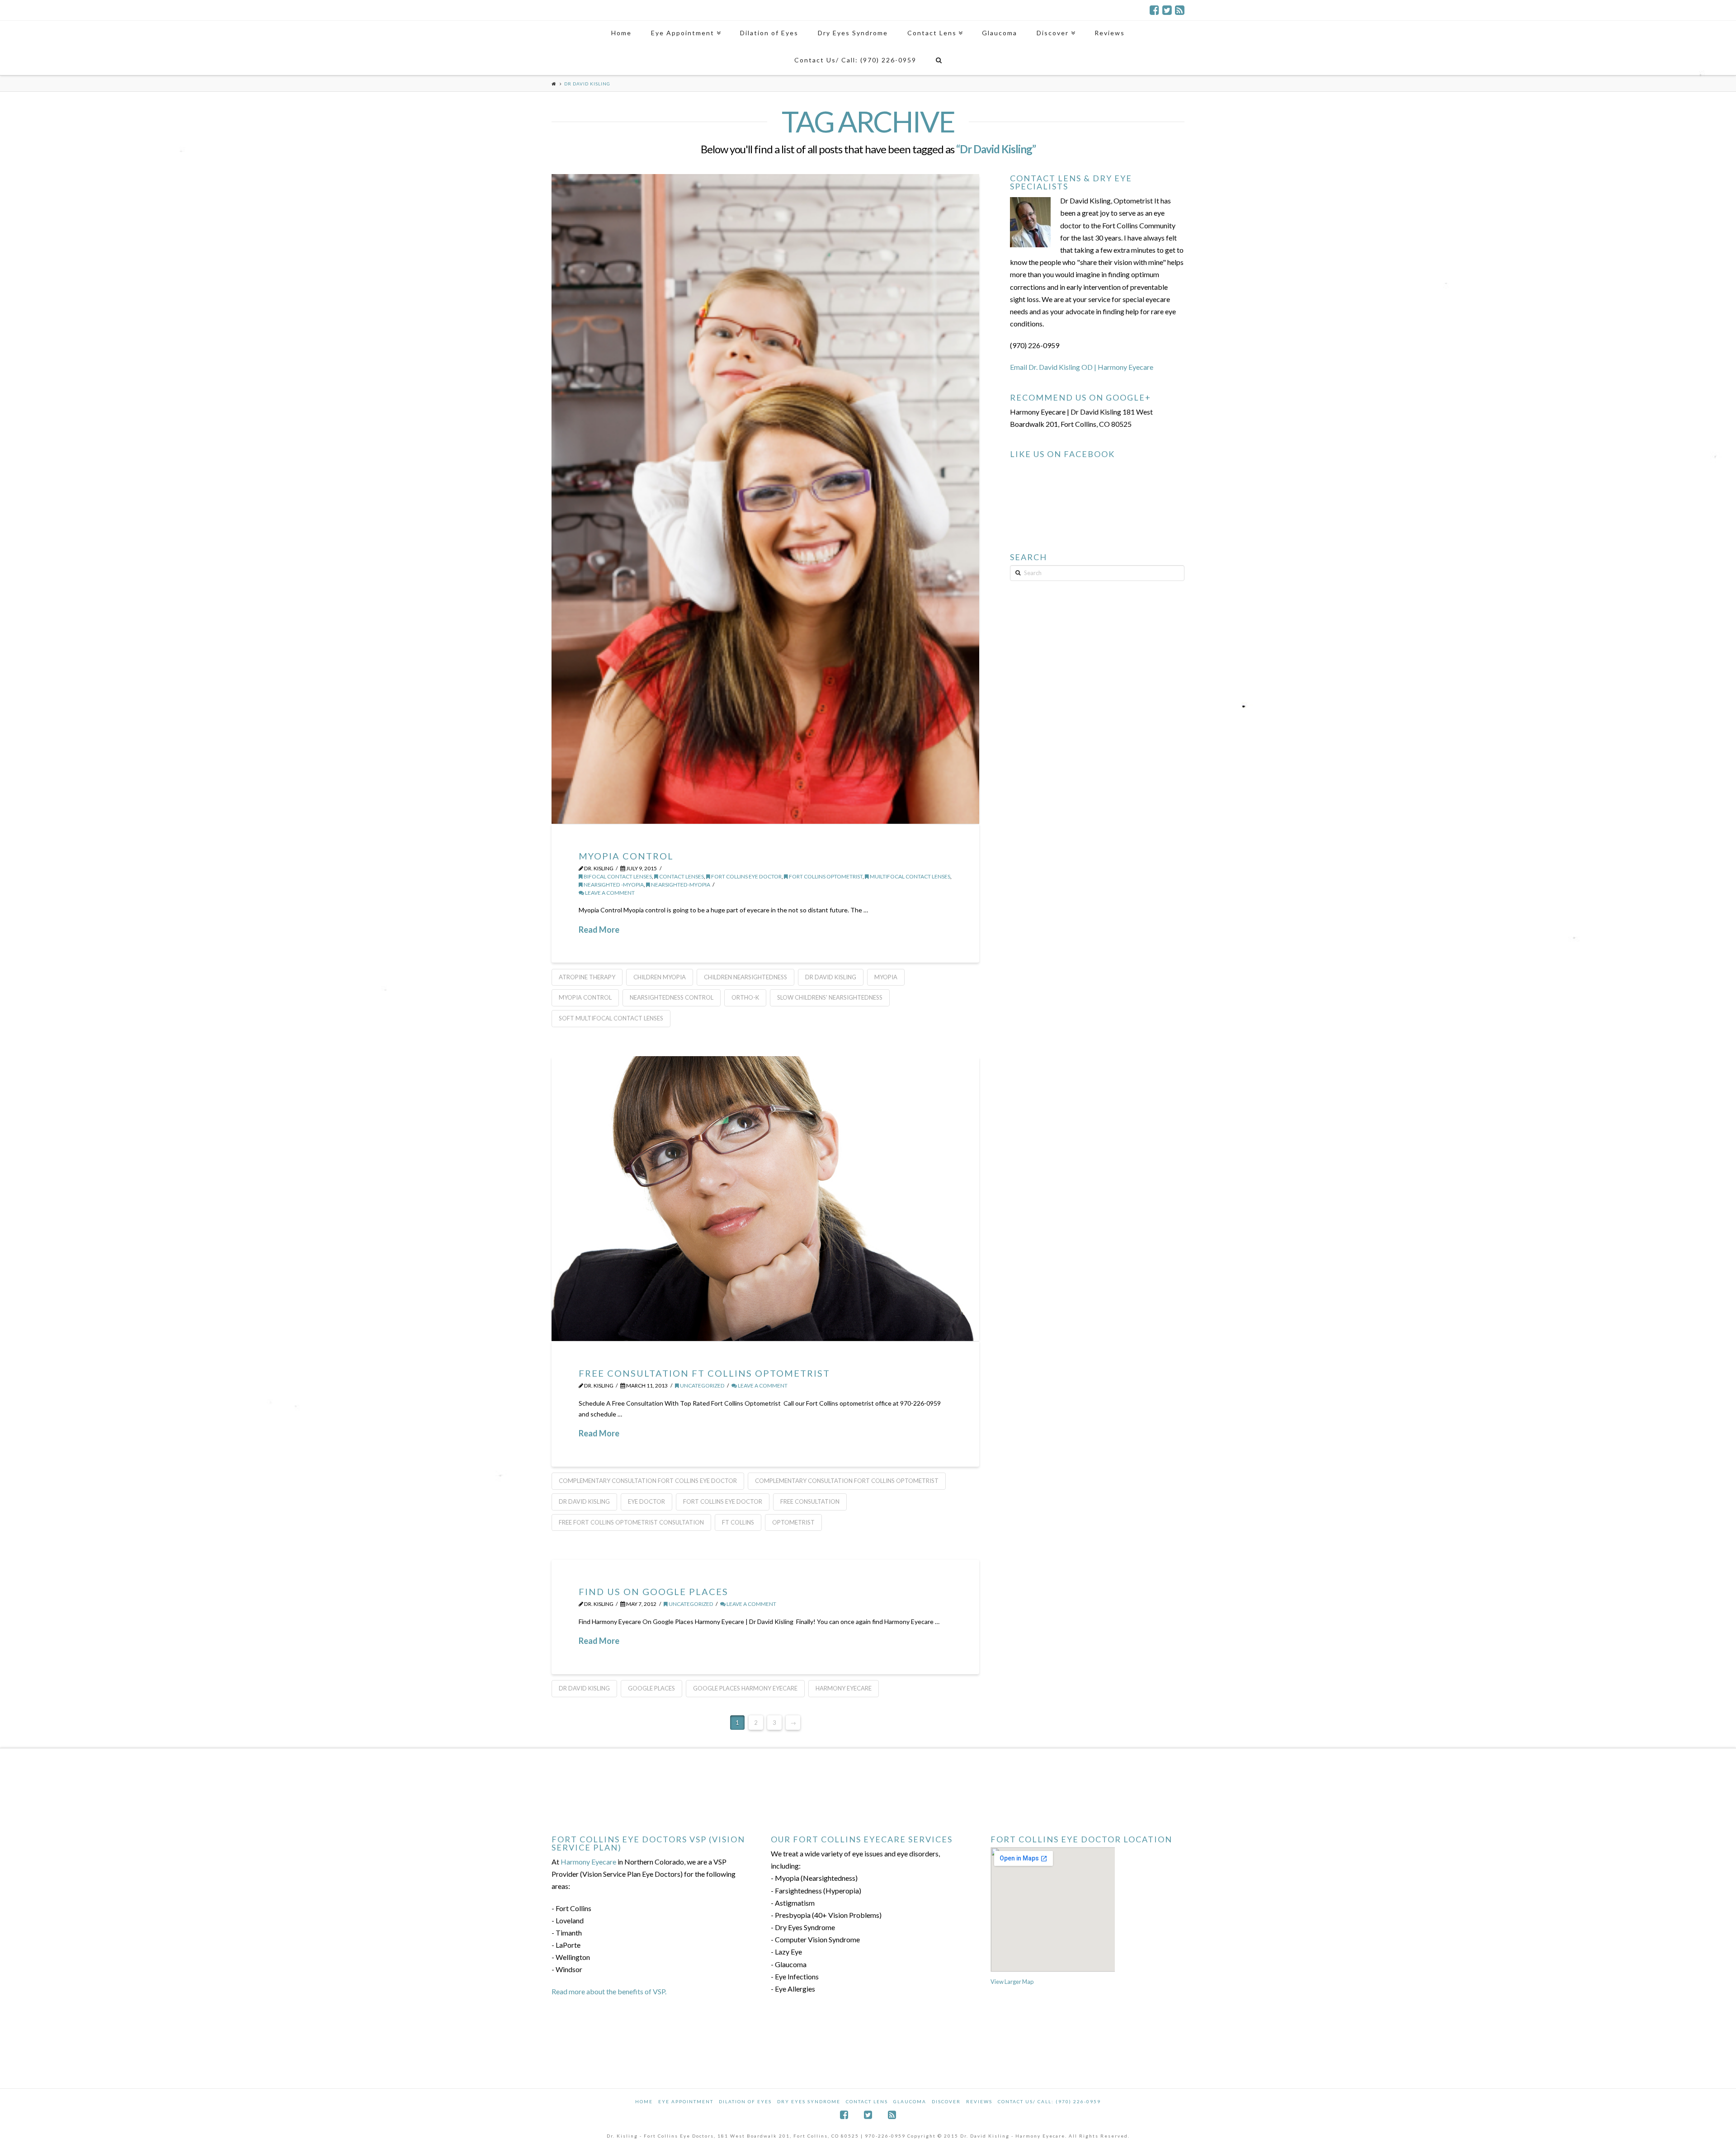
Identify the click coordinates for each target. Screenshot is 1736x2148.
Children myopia (660, 977)
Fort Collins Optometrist (825, 876)
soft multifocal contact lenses (611, 1018)
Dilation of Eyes (745, 2101)
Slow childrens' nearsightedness (830, 997)
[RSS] (1180, 10)
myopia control (585, 997)
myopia (886, 977)
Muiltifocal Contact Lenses (910, 876)
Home (644, 2101)
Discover (946, 2101)
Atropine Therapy (587, 977)
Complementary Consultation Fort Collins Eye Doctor (648, 1481)
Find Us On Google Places (653, 1591)
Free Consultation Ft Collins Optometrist (704, 1373)
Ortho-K (745, 997)
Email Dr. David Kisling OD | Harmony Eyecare (1082, 367)
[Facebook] (1154, 10)
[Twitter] (1167, 10)
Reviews (979, 2101)
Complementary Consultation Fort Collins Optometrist (847, 1481)
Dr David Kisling (831, 977)
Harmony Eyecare (588, 1862)
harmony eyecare (844, 1688)
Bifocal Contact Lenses (617, 876)
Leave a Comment (609, 893)
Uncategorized (702, 1386)
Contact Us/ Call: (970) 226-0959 (1049, 2101)
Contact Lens (867, 2101)
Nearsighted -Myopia (613, 885)
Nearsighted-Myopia (680, 885)
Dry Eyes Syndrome (809, 2101)
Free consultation (810, 1501)
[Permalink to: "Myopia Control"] (765, 499)
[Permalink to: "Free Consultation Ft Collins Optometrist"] (765, 1199)
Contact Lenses (681, 876)
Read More (599, 930)
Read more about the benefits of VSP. (609, 1991)
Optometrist (793, 1522)
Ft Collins (738, 1522)
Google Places (651, 1688)
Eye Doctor (646, 1501)
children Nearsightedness (745, 977)
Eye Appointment (686, 2101)
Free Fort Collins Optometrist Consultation (631, 1522)
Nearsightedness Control (672, 997)
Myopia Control (626, 856)
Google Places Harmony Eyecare (745, 1688)
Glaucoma (910, 2101)
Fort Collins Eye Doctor (746, 876)
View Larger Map (1012, 1982)
